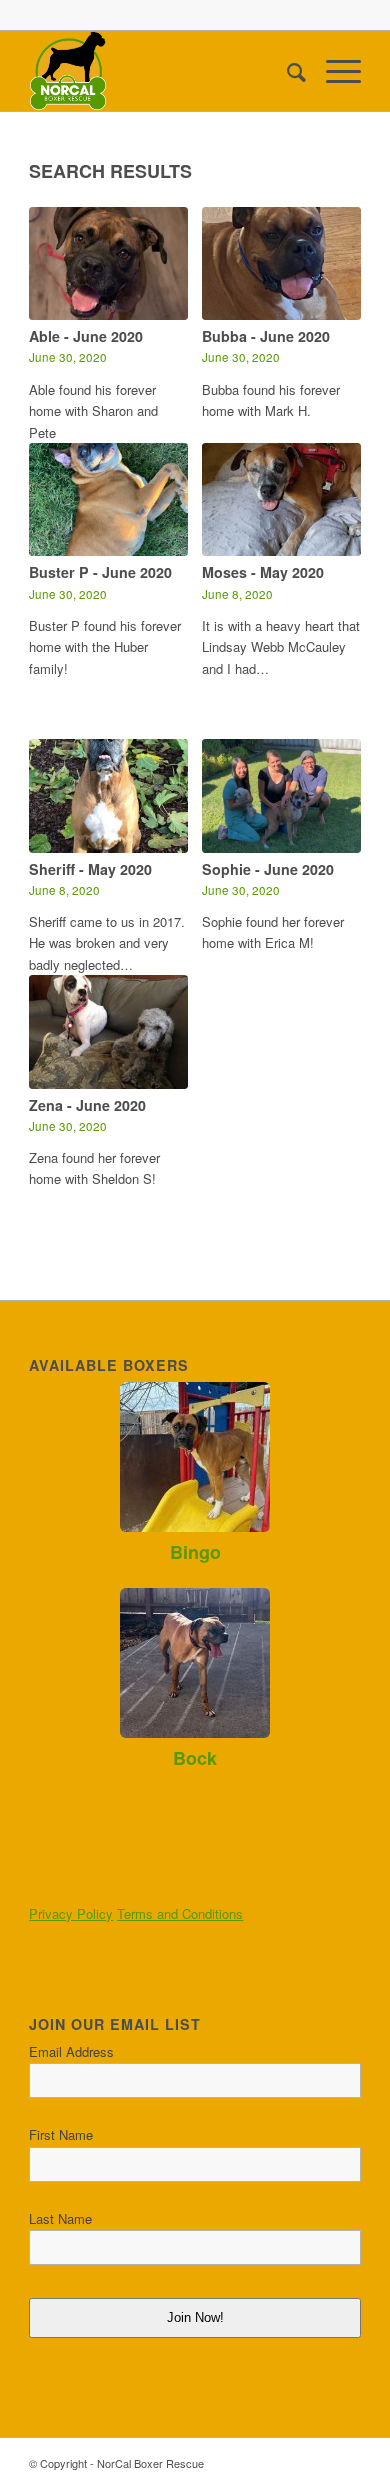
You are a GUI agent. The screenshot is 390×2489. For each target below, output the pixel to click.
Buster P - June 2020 (100, 572)
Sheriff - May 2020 (90, 869)
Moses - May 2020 (263, 572)
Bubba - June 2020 (266, 336)
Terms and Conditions (180, 1913)
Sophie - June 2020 (268, 869)
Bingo (195, 1552)
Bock (195, 1758)
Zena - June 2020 (87, 1105)
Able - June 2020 (86, 336)
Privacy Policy (71, 1913)
